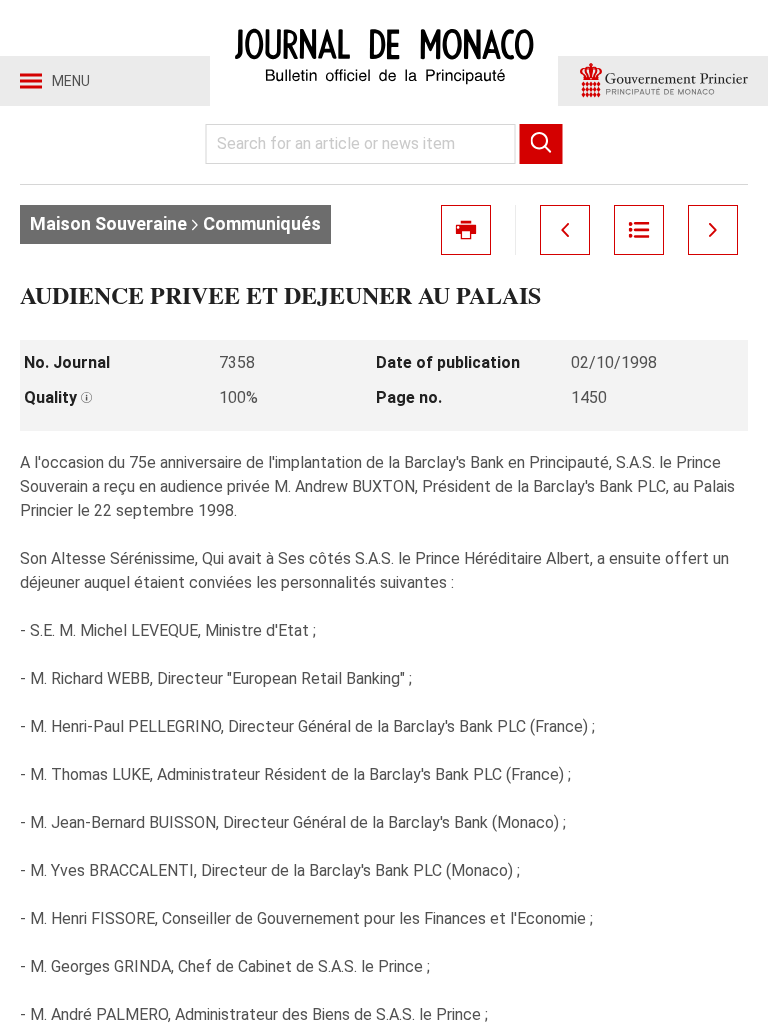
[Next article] (713, 230)
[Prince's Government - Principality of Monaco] (663, 81)
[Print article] (466, 230)
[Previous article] (565, 230)
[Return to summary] (639, 230)
